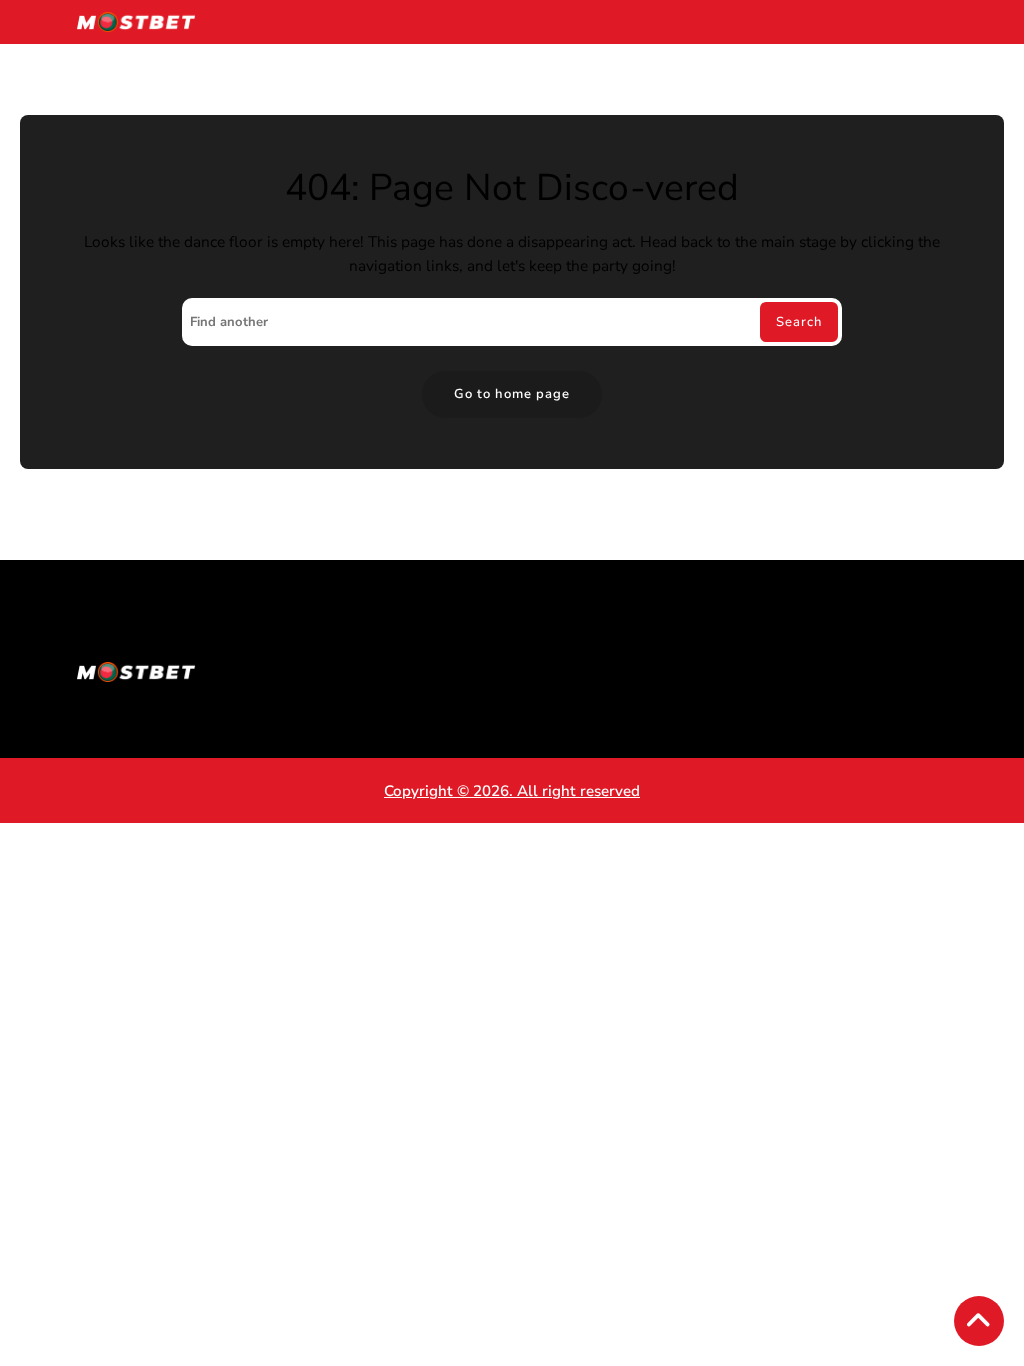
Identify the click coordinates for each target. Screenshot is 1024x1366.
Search (799, 322)
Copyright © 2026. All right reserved (512, 791)
